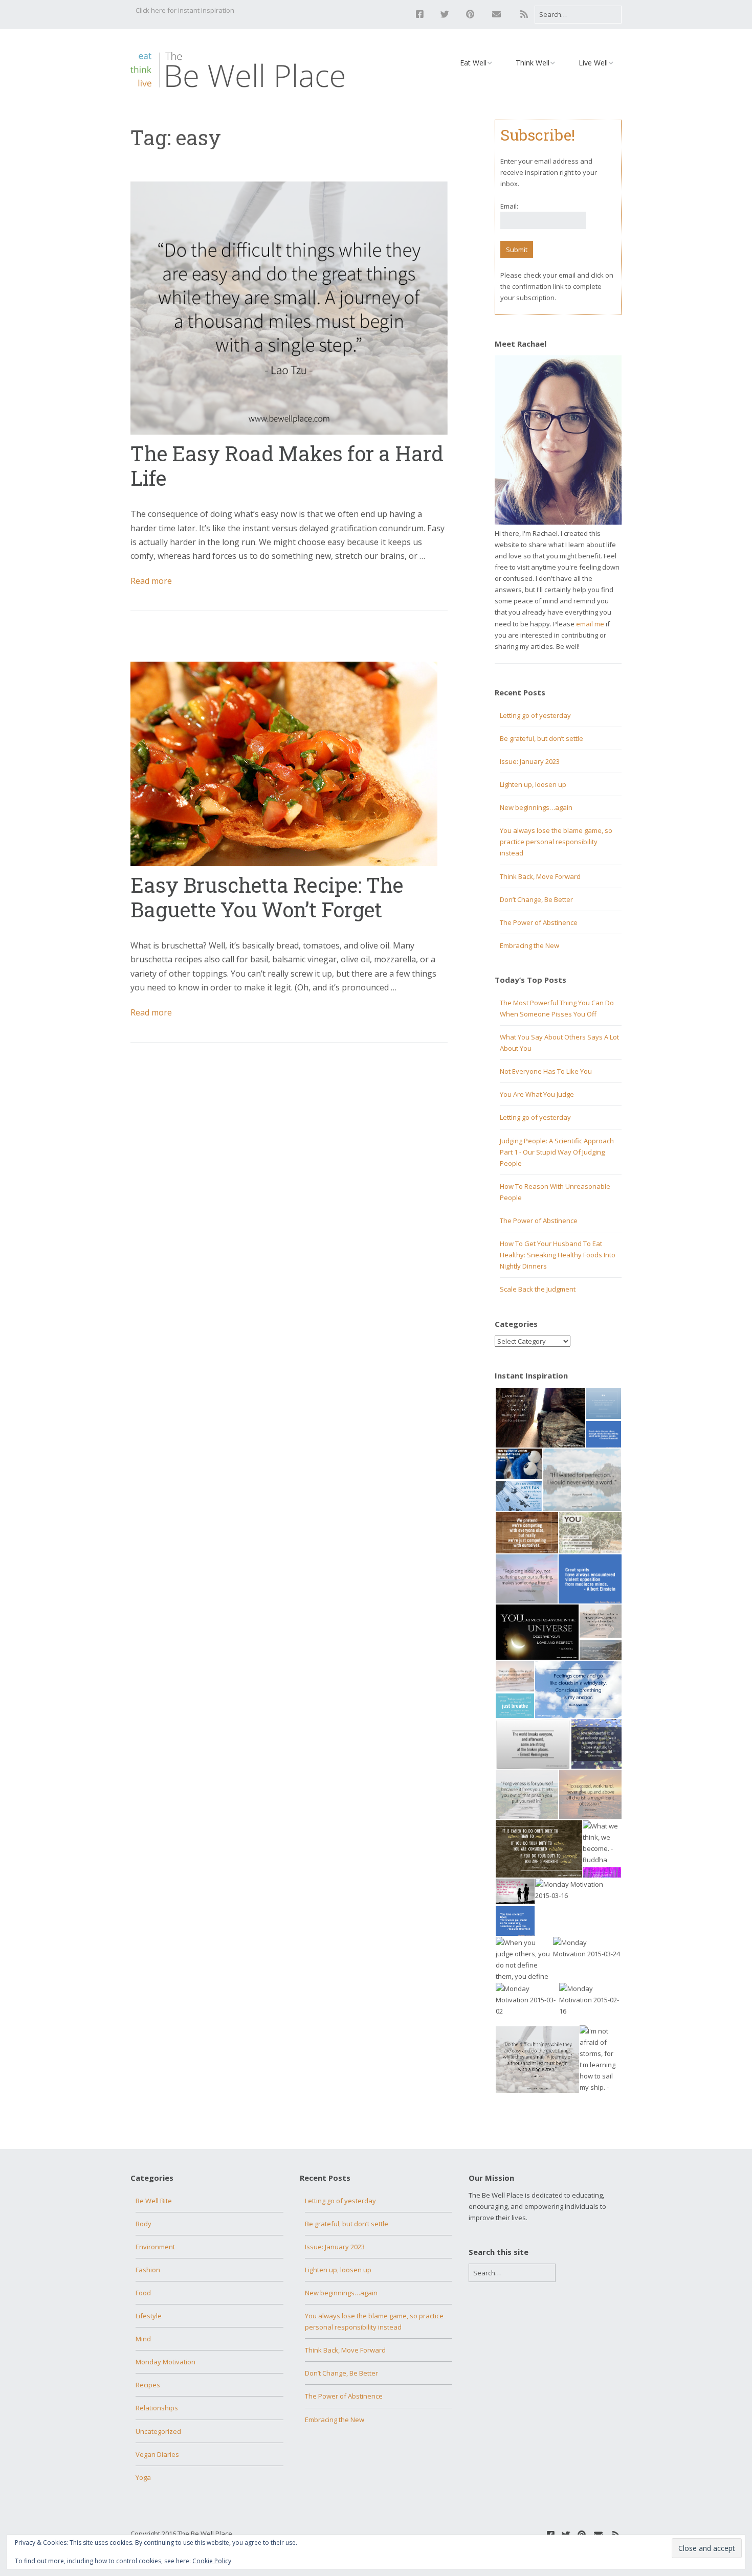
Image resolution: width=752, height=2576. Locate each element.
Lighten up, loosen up (533, 784)
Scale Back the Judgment (538, 1289)
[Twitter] (445, 14)
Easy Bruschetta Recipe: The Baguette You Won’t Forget (267, 897)
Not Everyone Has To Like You (546, 1071)
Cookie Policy (212, 2561)
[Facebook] (422, 14)
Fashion (148, 2270)
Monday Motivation (165, 2362)
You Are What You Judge (537, 1094)
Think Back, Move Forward (540, 876)
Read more (151, 581)
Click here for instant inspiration (185, 10)
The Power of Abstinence (539, 922)
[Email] (496, 14)
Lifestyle (149, 2316)
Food (143, 2293)
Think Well (533, 63)
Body (143, 2224)
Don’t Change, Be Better (536, 899)
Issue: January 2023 (530, 761)
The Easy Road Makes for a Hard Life (287, 466)
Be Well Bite (154, 2201)
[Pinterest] (470, 14)
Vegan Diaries (157, 2454)
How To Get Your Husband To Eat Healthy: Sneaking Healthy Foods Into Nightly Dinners (558, 1255)
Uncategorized (158, 2431)
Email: (509, 206)
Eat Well (473, 63)
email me (590, 624)
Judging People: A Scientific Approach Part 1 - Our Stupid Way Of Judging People (557, 1152)
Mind (143, 2339)
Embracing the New (529, 945)
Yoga (143, 2477)
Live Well (593, 63)
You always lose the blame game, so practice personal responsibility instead (556, 842)
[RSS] (524, 14)
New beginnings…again (536, 807)
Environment (155, 2247)
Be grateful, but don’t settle (541, 738)
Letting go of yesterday (535, 715)
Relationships (157, 2408)
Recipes (148, 2385)
